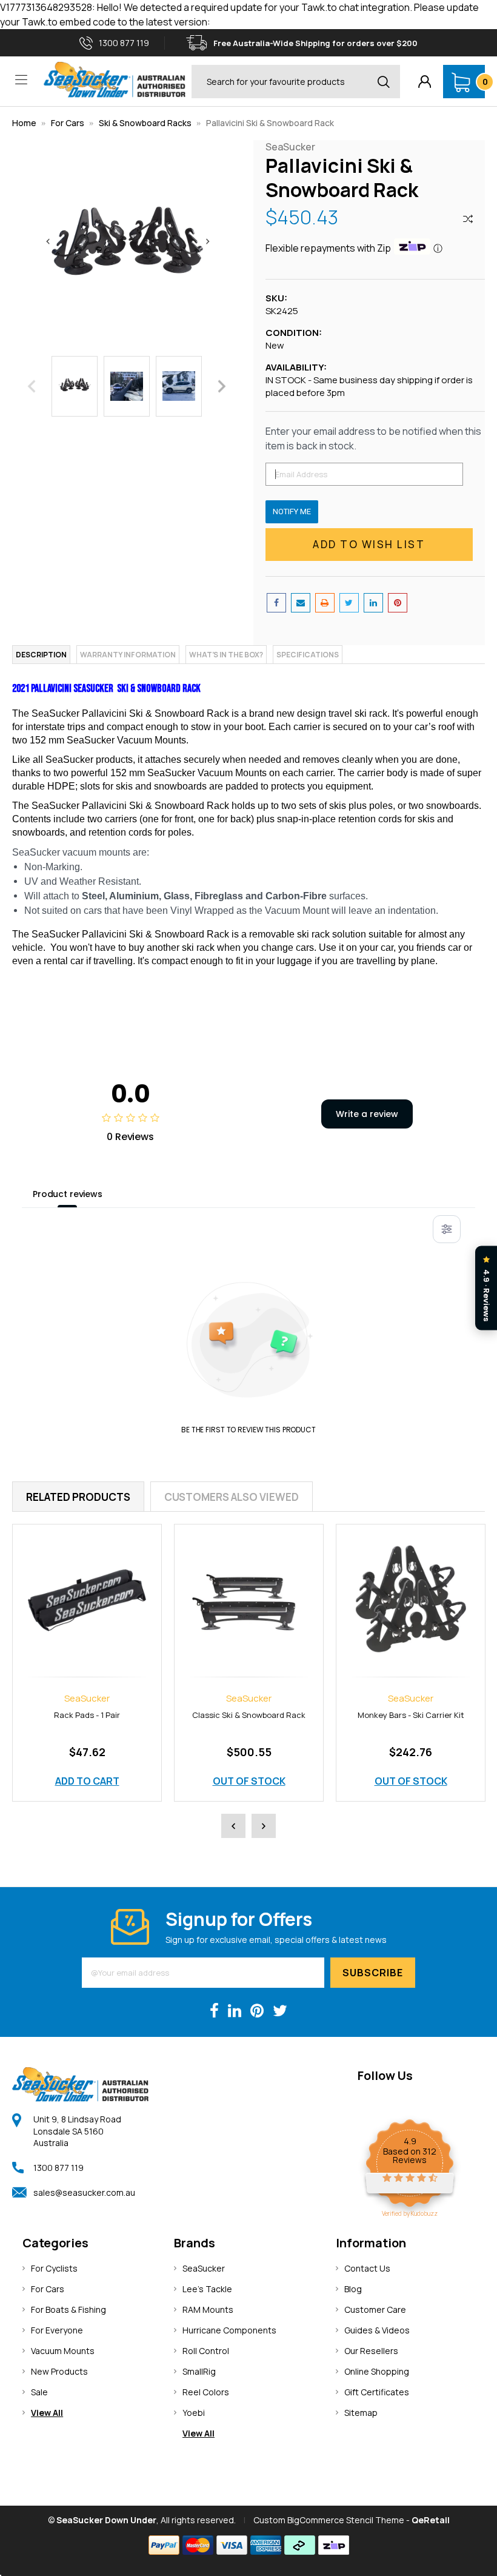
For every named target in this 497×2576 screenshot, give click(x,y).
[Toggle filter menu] (447, 1229)
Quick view (62, 1587)
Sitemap (361, 2413)
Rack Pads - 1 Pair (62, 1715)
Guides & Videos (377, 2330)
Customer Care (375, 2309)
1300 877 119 (58, 2168)
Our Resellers (371, 2351)
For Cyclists (54, 2268)
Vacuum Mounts (63, 2351)
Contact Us (367, 2268)
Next (222, 386)
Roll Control (206, 2351)
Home (24, 123)
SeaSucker (204, 2268)
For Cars (68, 123)
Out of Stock (224, 1781)
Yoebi (194, 2413)
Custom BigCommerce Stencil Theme (329, 2520)
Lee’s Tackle (207, 2289)
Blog (353, 2289)
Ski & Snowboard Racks (145, 123)
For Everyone (57, 2330)
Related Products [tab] (78, 1497)
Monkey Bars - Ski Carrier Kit (386, 1715)
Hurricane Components (229, 2330)
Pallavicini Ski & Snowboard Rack (270, 123)
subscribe (373, 1973)
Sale (39, 2392)
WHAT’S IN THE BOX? (226, 655)
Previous (32, 386)
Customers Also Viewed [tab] (232, 1497)
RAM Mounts (208, 2309)
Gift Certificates (377, 2392)
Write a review (367, 1114)
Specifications (308, 655)
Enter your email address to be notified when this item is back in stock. (373, 438)
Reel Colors (206, 2392)
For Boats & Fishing (68, 2309)
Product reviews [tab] (68, 1194)
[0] (461, 82)
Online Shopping (377, 2371)
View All (47, 2413)
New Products (59, 2371)
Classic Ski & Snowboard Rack (224, 1715)
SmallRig (199, 2371)
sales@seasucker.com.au (84, 2192)
